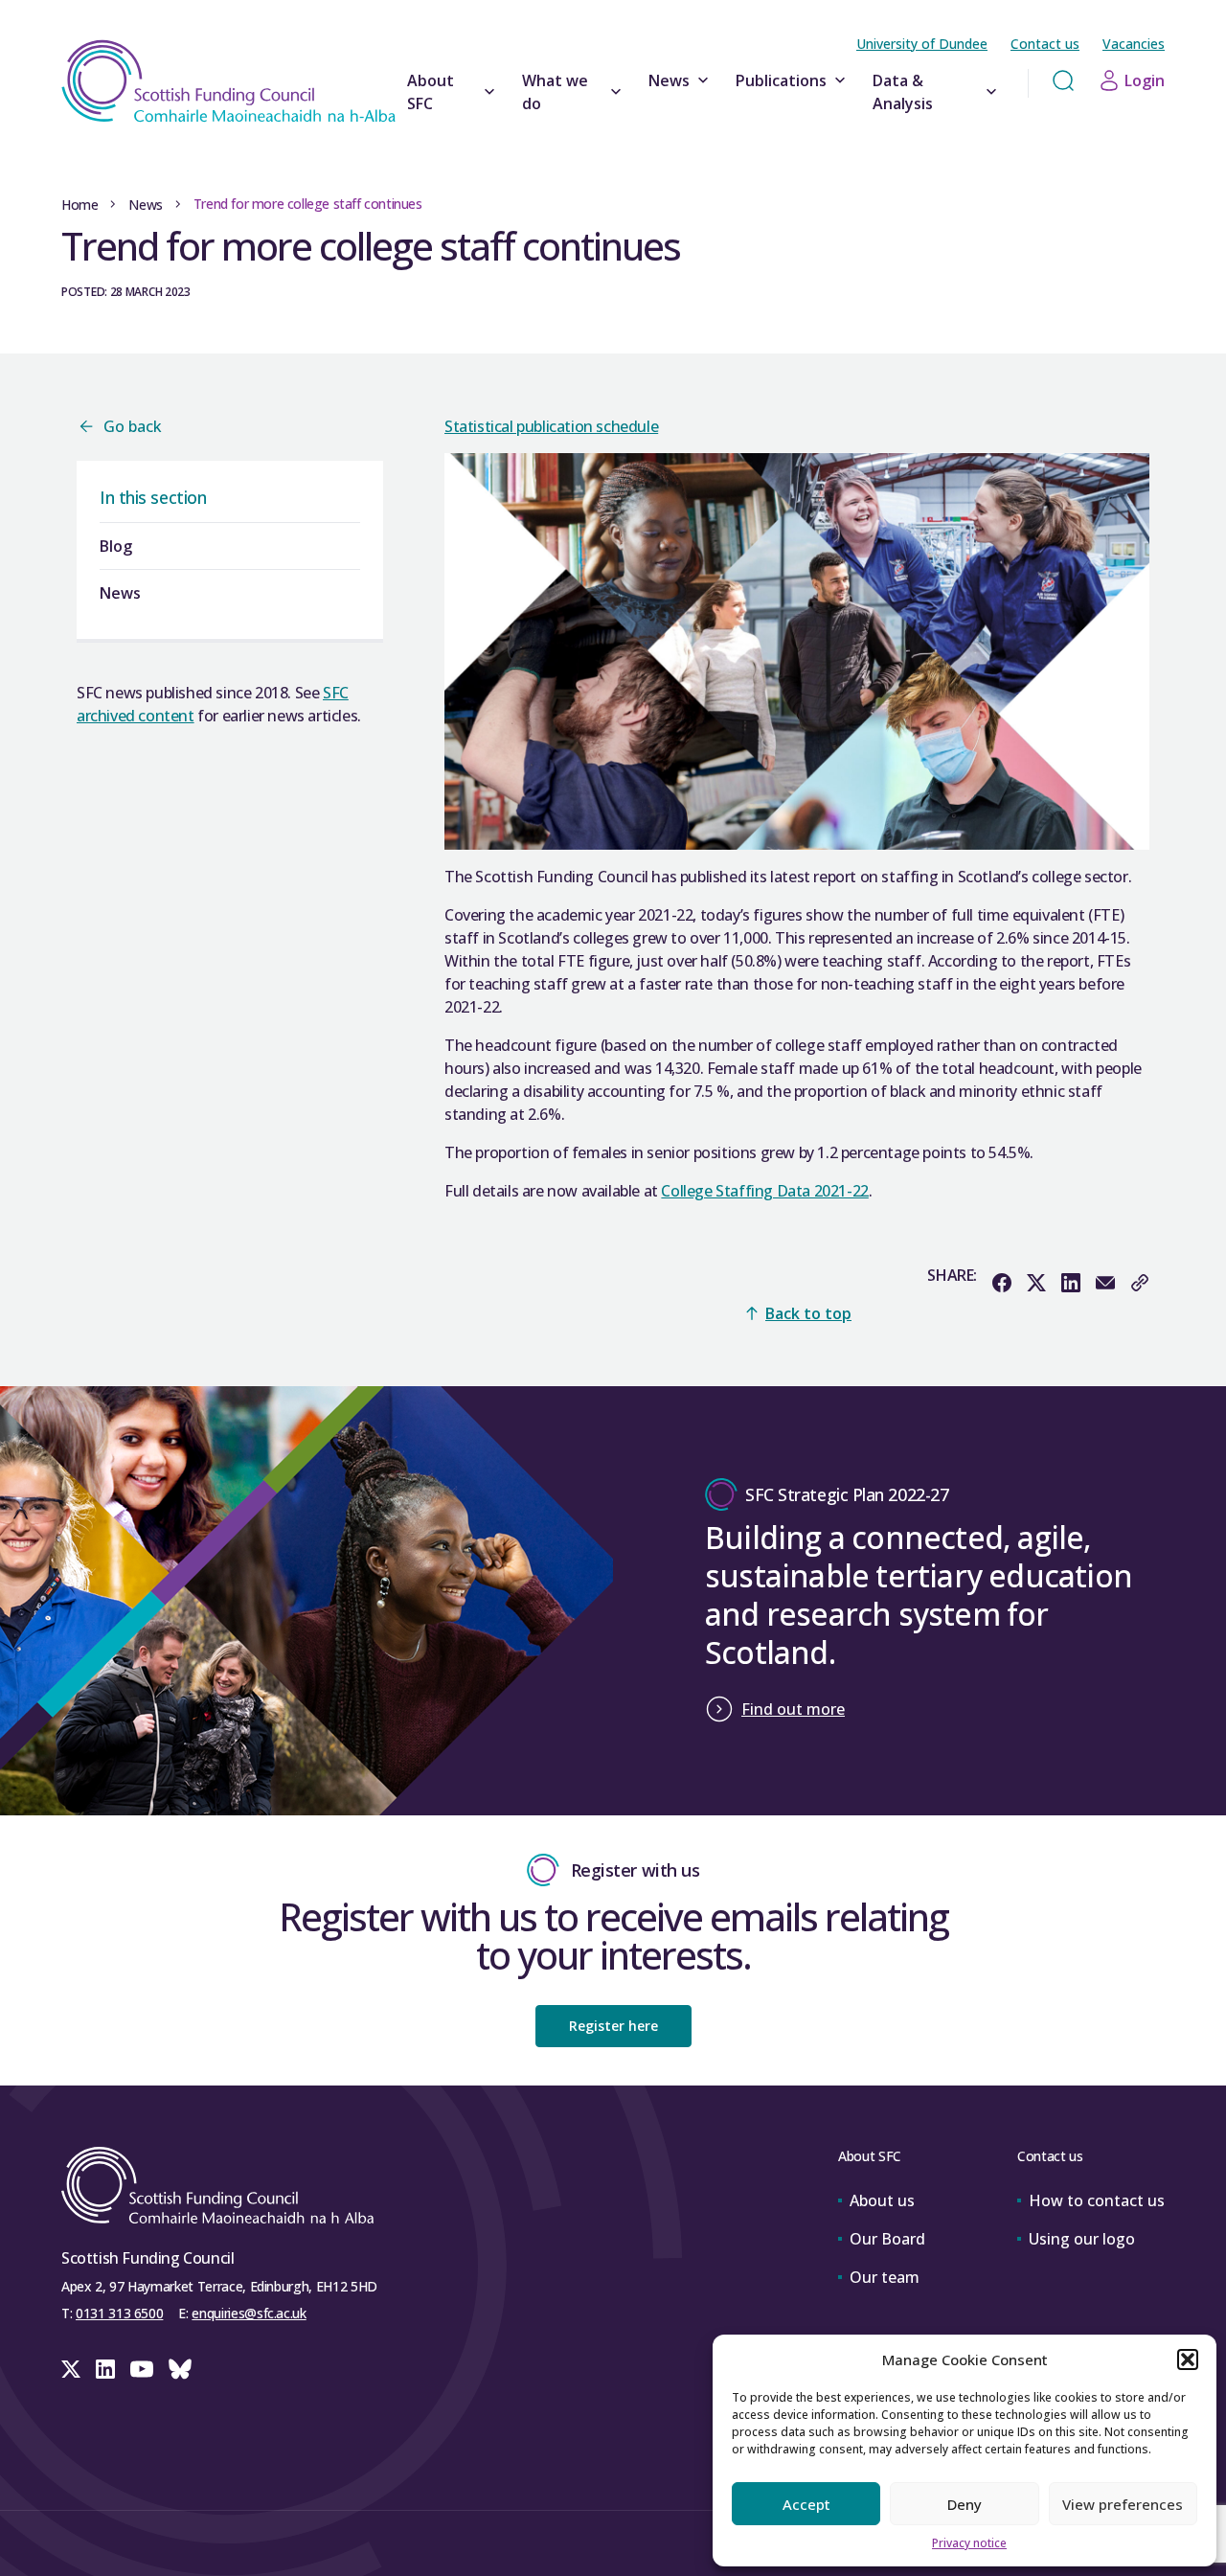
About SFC (431, 92)
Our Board (887, 2239)
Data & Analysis (903, 92)
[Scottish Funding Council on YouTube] (142, 2369)
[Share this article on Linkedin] (1071, 1283)
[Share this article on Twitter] (1036, 1283)
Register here (613, 2026)
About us (882, 2200)
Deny (965, 2504)
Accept (806, 2504)
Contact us (1045, 44)
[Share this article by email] (1105, 1283)
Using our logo (1082, 2239)
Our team (885, 2277)
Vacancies (1134, 44)
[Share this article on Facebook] (1002, 1283)
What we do (555, 92)
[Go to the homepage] (228, 81)
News (669, 80)
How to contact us (1097, 2200)
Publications (781, 80)
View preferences (1123, 2504)
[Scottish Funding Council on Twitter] (71, 2369)
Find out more (793, 1709)
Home (79, 205)
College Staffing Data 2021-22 (764, 1191)
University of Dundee (922, 44)
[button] (1188, 2359)
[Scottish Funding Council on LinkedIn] (105, 2369)
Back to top (808, 1313)
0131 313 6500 (119, 2313)
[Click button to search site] (1063, 80)
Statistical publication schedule (551, 426)
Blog (116, 546)
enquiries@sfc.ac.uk (249, 2313)
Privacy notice (969, 2543)
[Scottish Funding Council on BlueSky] (180, 2369)
